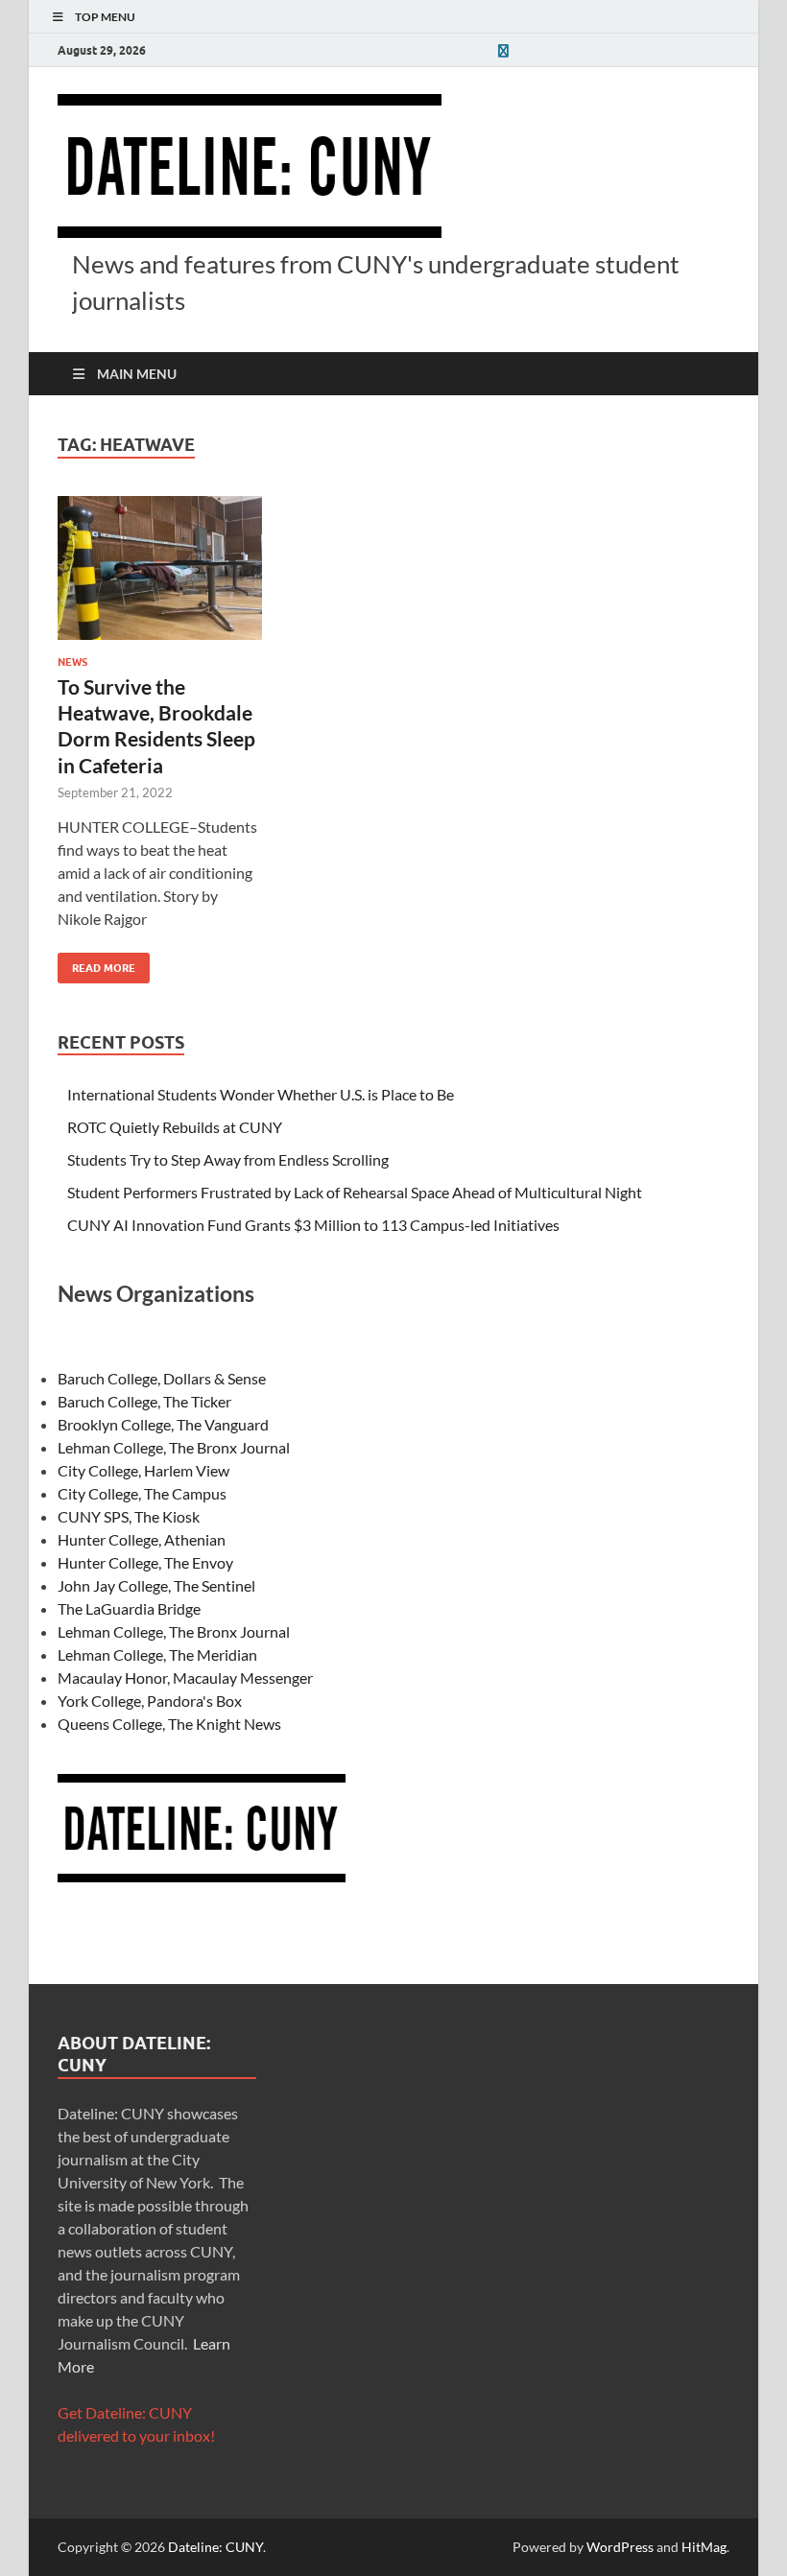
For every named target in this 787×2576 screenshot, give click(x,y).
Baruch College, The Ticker (144, 1401)
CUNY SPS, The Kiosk (129, 1516)
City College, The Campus (142, 1493)
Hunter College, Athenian (142, 1539)
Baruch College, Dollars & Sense (162, 1378)
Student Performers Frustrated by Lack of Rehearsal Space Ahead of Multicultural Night (355, 1192)
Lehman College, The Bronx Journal (174, 1447)
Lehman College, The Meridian (157, 1654)
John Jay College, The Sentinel (156, 1585)
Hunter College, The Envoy (145, 1562)
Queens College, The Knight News (169, 1724)
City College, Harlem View (143, 1470)
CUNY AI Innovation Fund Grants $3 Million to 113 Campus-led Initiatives (313, 1225)
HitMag (704, 2547)
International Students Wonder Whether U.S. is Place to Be (261, 1094)
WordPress (620, 2547)
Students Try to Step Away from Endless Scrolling (228, 1159)
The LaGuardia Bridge (129, 1608)
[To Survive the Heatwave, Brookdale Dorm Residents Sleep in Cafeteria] (160, 568)
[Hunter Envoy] (503, 50)
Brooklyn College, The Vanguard (163, 1424)
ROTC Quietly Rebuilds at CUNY (175, 1127)
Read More (96, 964)
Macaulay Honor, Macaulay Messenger (185, 1678)
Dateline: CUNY (215, 2547)
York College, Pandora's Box (150, 1701)
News (72, 662)
